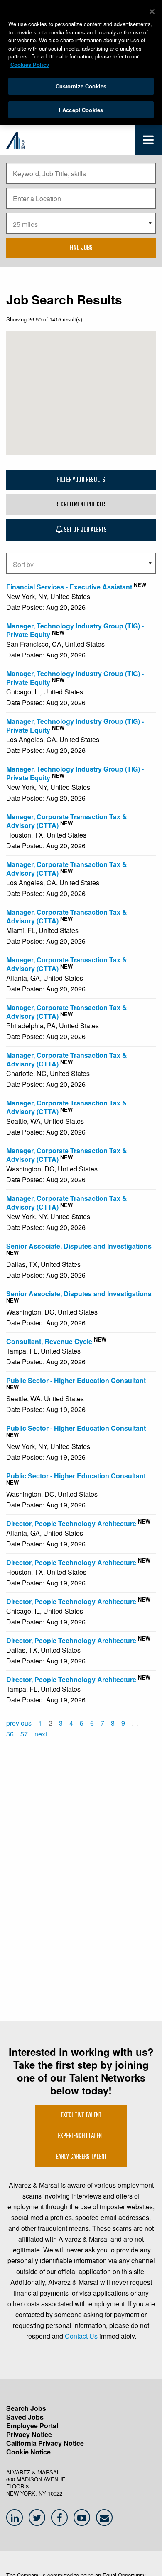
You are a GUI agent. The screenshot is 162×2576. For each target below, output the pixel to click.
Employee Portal (32, 2426)
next (41, 1734)
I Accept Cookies (81, 110)
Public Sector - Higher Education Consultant (76, 1380)
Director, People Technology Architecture (71, 1523)
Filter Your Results (81, 480)
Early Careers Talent (81, 2157)
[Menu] (148, 142)
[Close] (152, 12)
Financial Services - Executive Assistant (69, 587)
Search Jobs (26, 2408)
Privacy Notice (29, 2434)
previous (19, 1723)
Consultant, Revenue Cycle (49, 1341)
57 (24, 1734)
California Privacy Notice (45, 2443)
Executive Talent (81, 2116)
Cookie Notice (28, 2452)
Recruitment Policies (81, 505)
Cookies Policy (30, 65)
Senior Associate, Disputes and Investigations (79, 1246)
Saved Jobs (25, 2417)
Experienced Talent (81, 2136)
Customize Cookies (81, 86)
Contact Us (81, 2336)
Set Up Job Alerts (85, 530)
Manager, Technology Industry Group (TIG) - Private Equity (75, 630)
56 (10, 1734)
